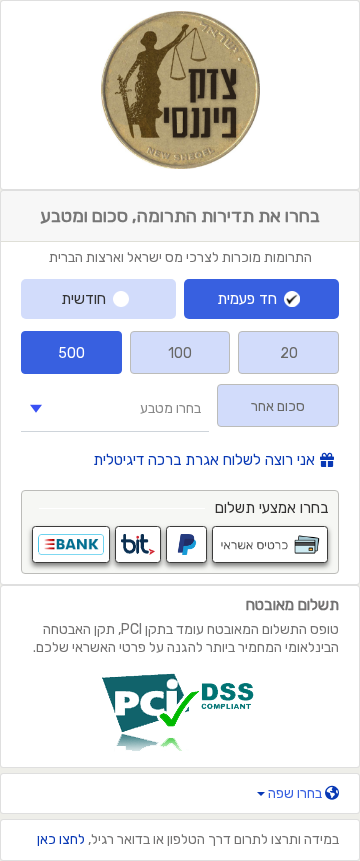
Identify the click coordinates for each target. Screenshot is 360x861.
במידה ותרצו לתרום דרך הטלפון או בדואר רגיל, (188, 839)
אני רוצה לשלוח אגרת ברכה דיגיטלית (204, 460)
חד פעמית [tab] (247, 299)
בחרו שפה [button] (295, 793)
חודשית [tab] (83, 299)
